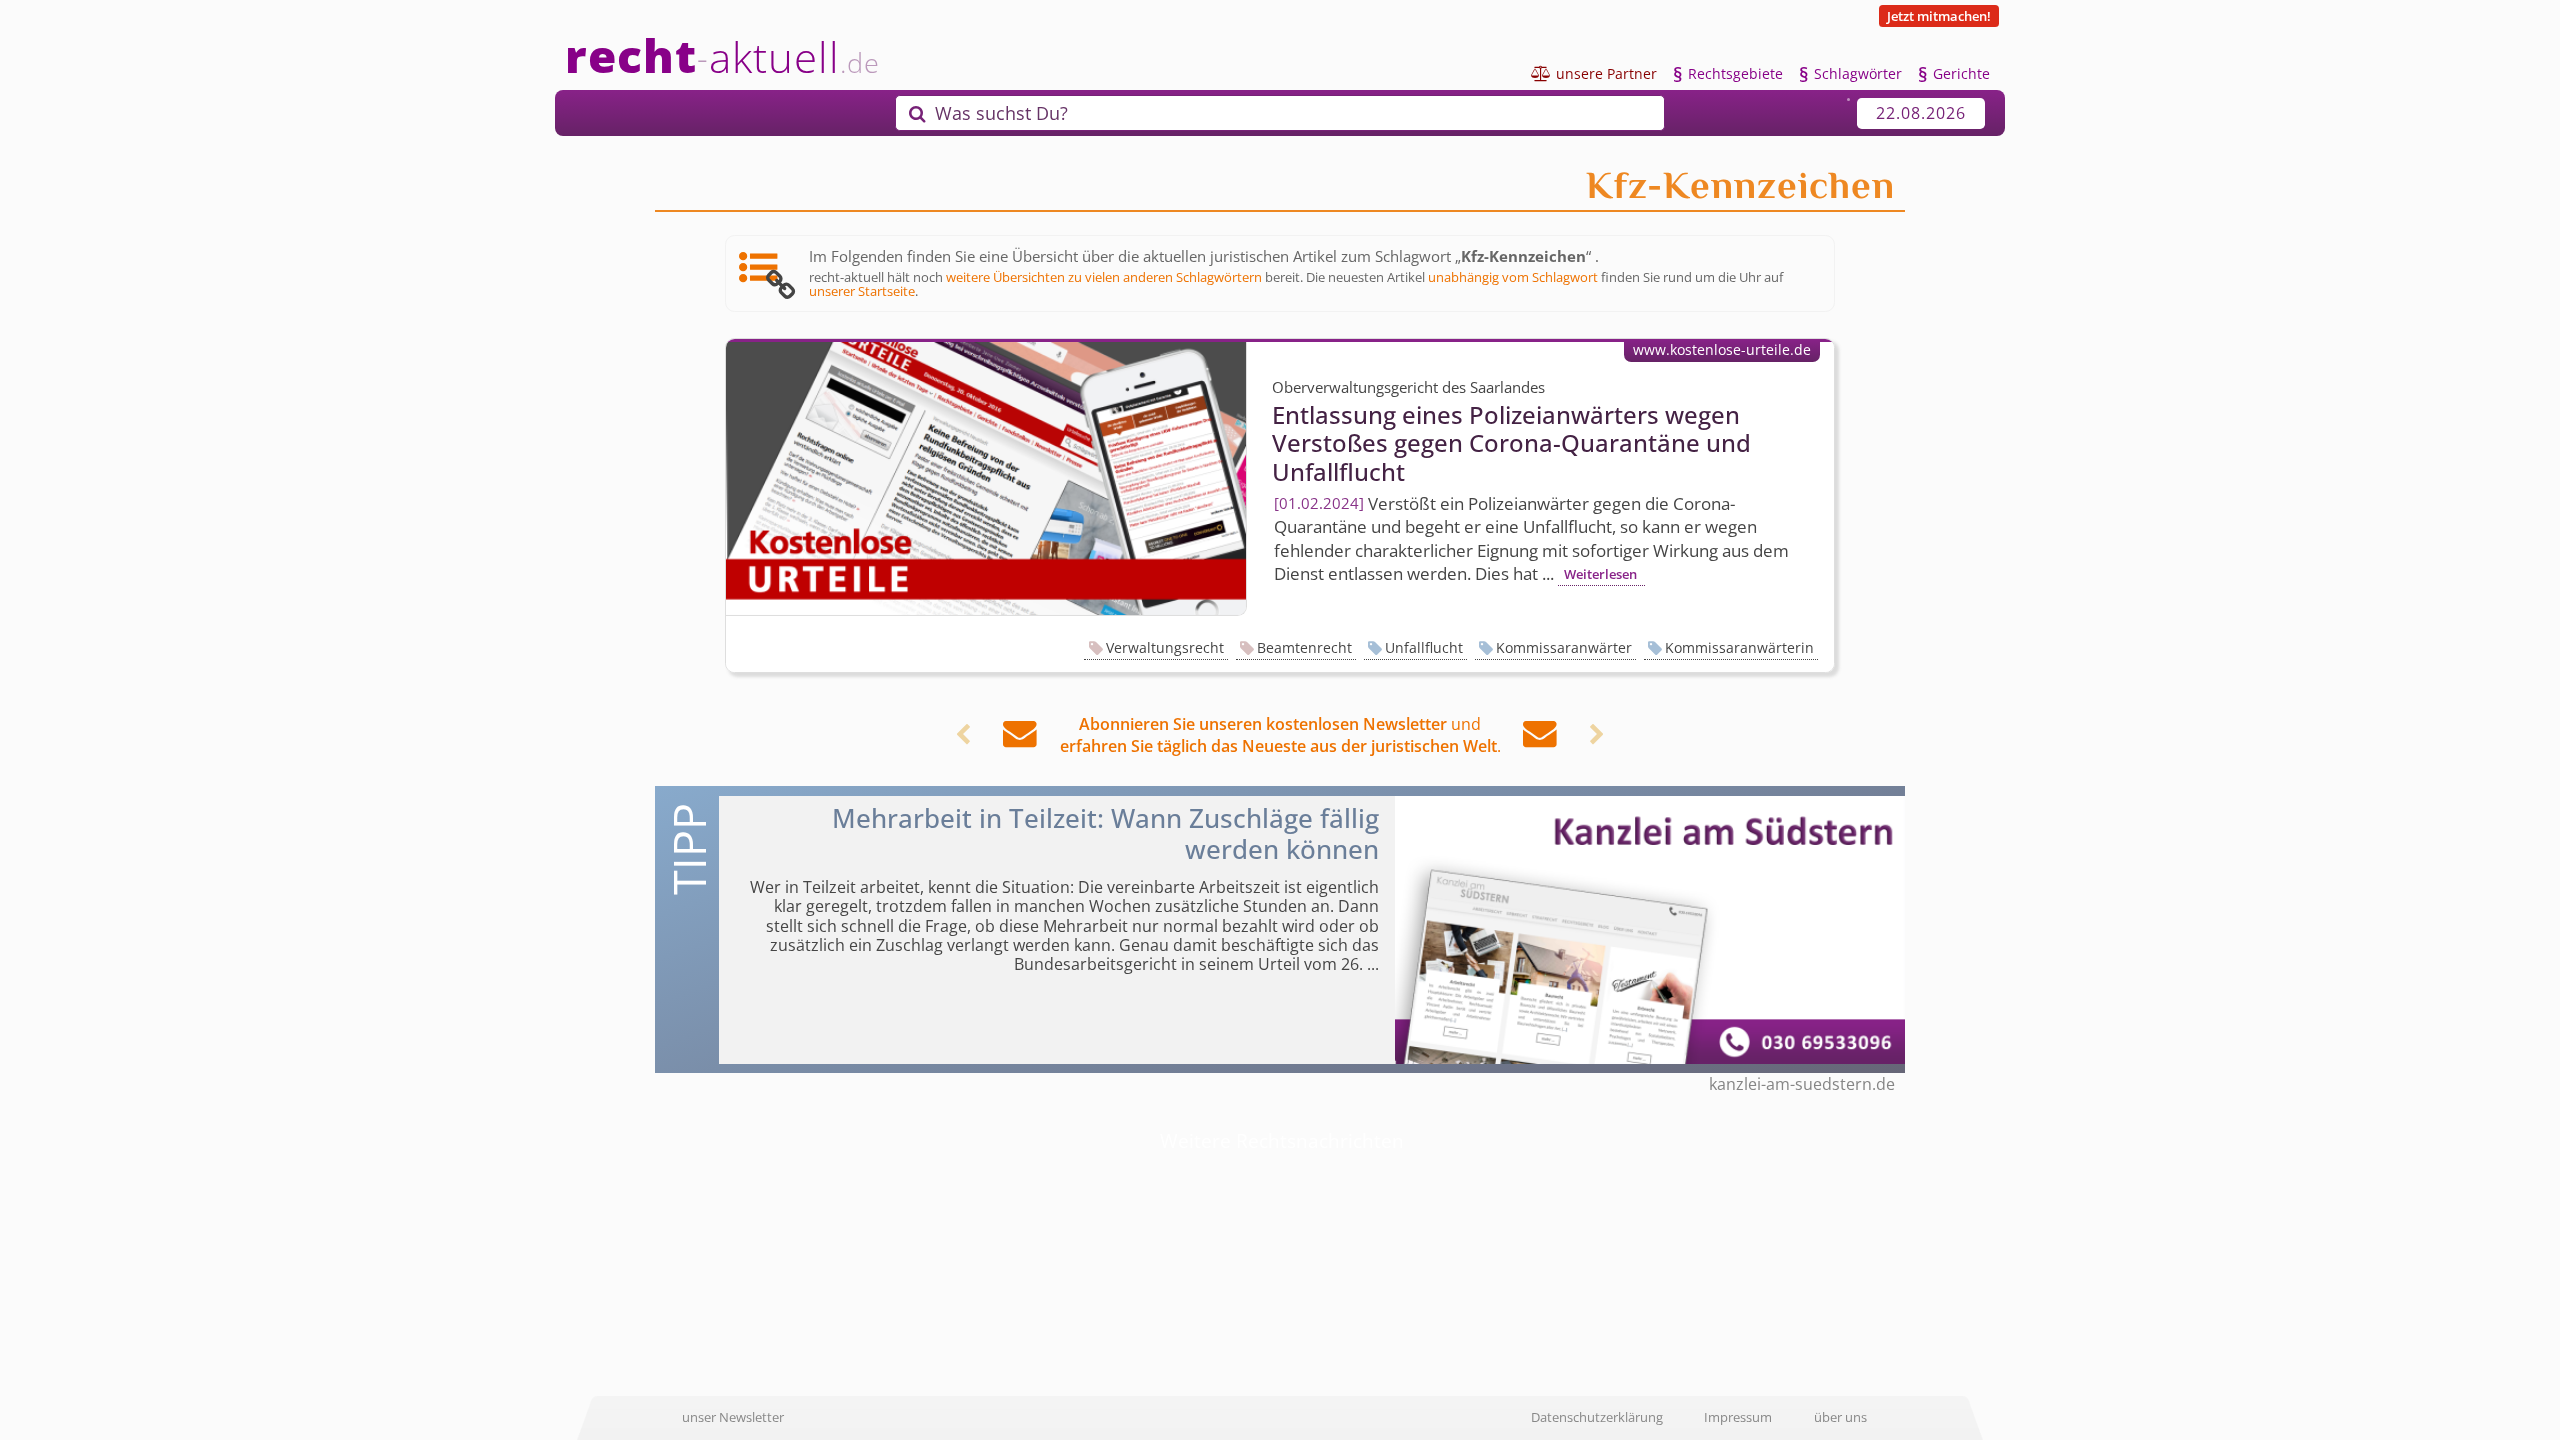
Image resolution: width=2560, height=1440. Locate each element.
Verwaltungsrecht (1165, 647)
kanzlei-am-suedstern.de (1802, 1084)
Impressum (1738, 1417)
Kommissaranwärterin (1739, 647)
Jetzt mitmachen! (1939, 16)
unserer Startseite (862, 291)
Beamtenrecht (1304, 647)
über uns (1840, 1417)
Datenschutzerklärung (1597, 1417)
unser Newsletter (733, 1417)
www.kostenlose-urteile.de (1722, 349)
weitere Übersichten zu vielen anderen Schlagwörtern (1104, 277)
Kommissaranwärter (1564, 647)
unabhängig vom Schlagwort (1513, 277)
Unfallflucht (1424, 647)
